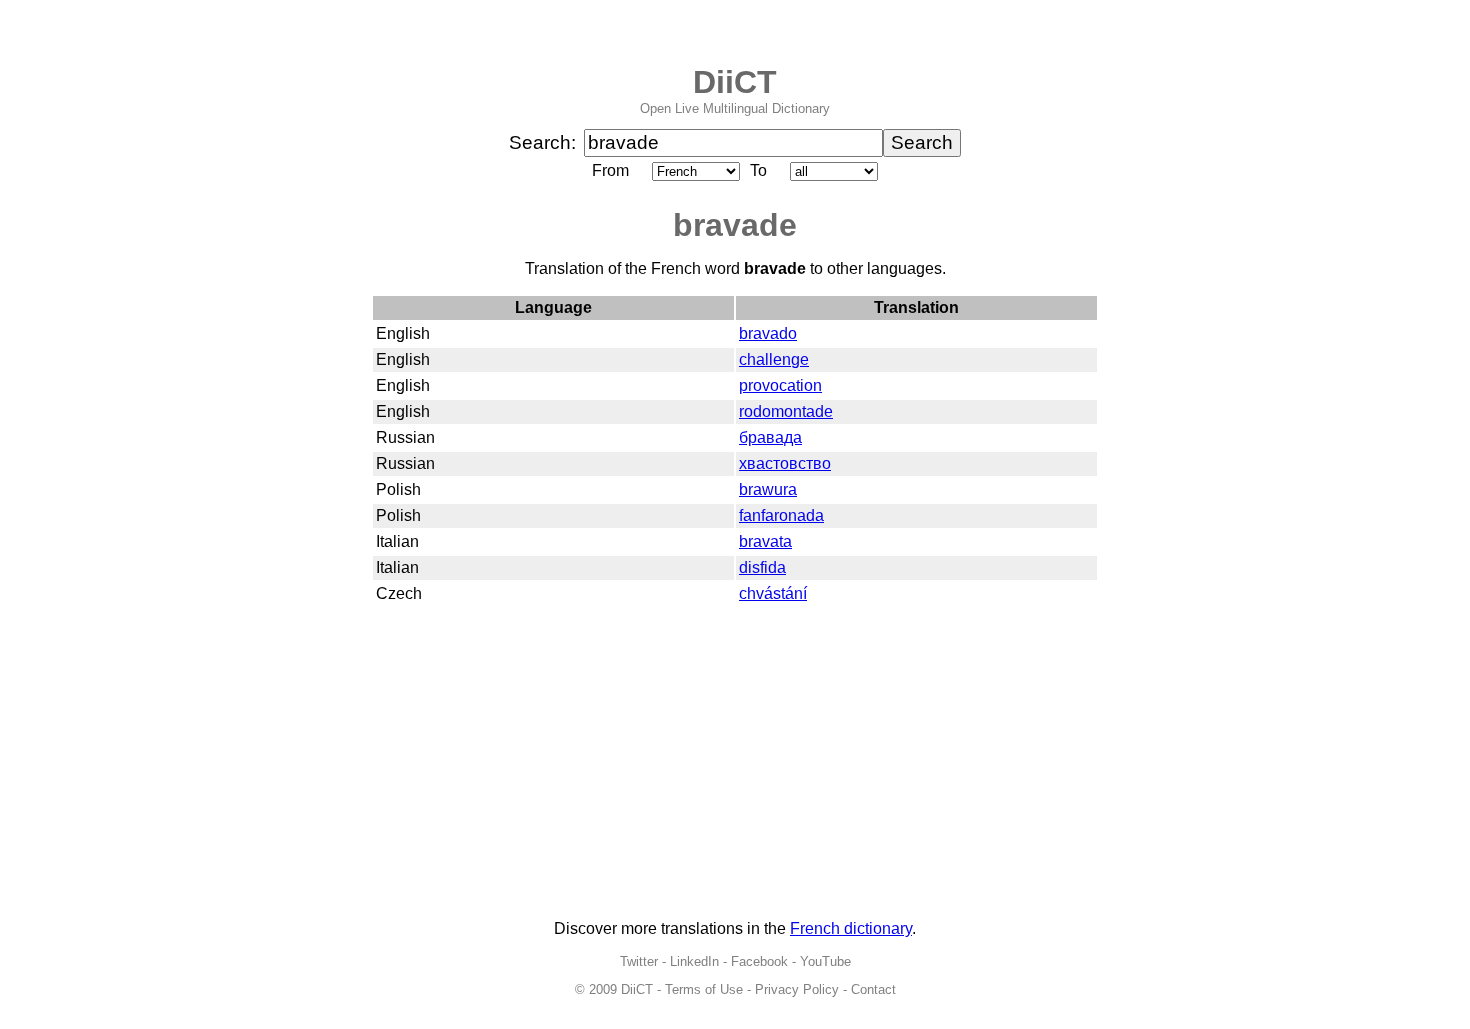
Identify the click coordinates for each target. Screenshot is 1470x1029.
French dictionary (851, 928)
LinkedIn (694, 961)
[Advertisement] (735, 764)
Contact (873, 989)
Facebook (759, 961)
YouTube (825, 961)
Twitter (639, 961)
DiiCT (735, 82)
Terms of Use (704, 989)
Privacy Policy (797, 989)
